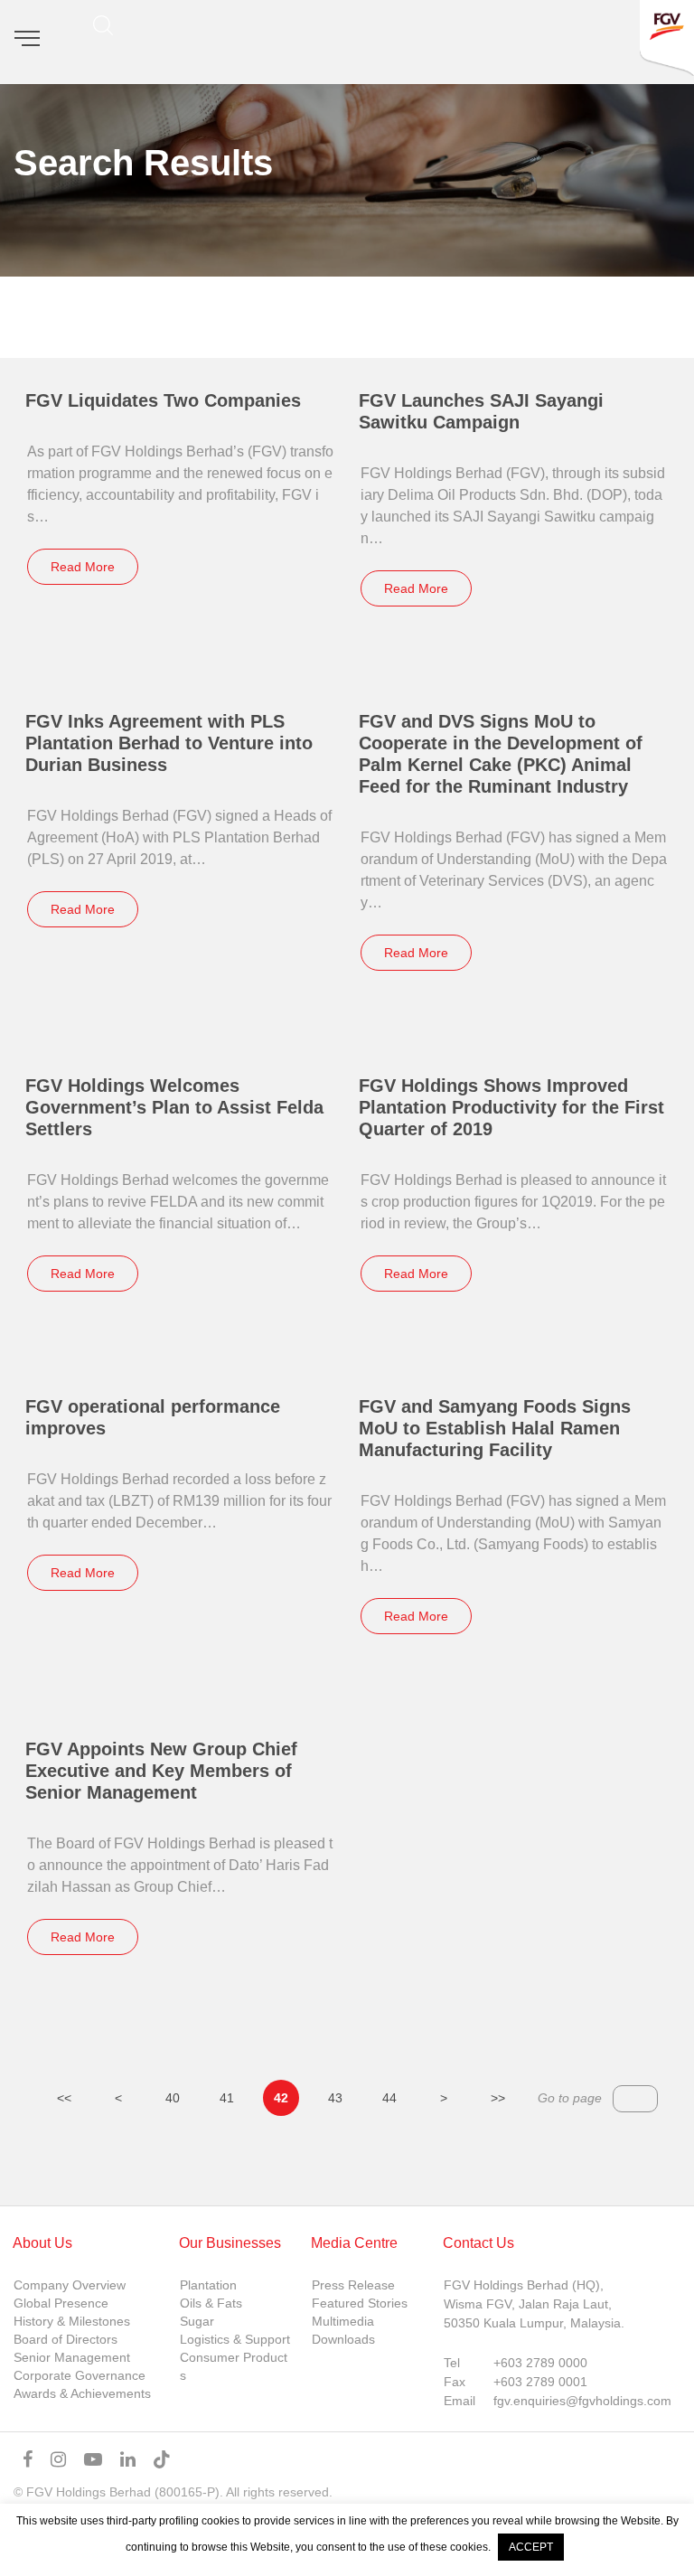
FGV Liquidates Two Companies (163, 400)
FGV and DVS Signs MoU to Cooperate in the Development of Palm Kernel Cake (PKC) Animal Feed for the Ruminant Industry (501, 754)
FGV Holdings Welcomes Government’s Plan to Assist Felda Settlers (174, 1107)
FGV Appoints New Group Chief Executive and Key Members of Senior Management (161, 1771)
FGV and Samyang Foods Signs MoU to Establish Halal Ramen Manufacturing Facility (495, 1428)
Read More (83, 567)
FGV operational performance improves (153, 1417)
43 (335, 2098)
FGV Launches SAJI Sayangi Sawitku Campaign (481, 411)
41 (227, 2098)
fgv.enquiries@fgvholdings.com (582, 2401)
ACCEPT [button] (531, 2547)
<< (64, 2098)
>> (498, 2098)
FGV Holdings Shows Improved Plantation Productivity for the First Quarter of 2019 (511, 1107)
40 (173, 2098)
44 (389, 2098)
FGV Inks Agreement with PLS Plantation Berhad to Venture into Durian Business (169, 743)
